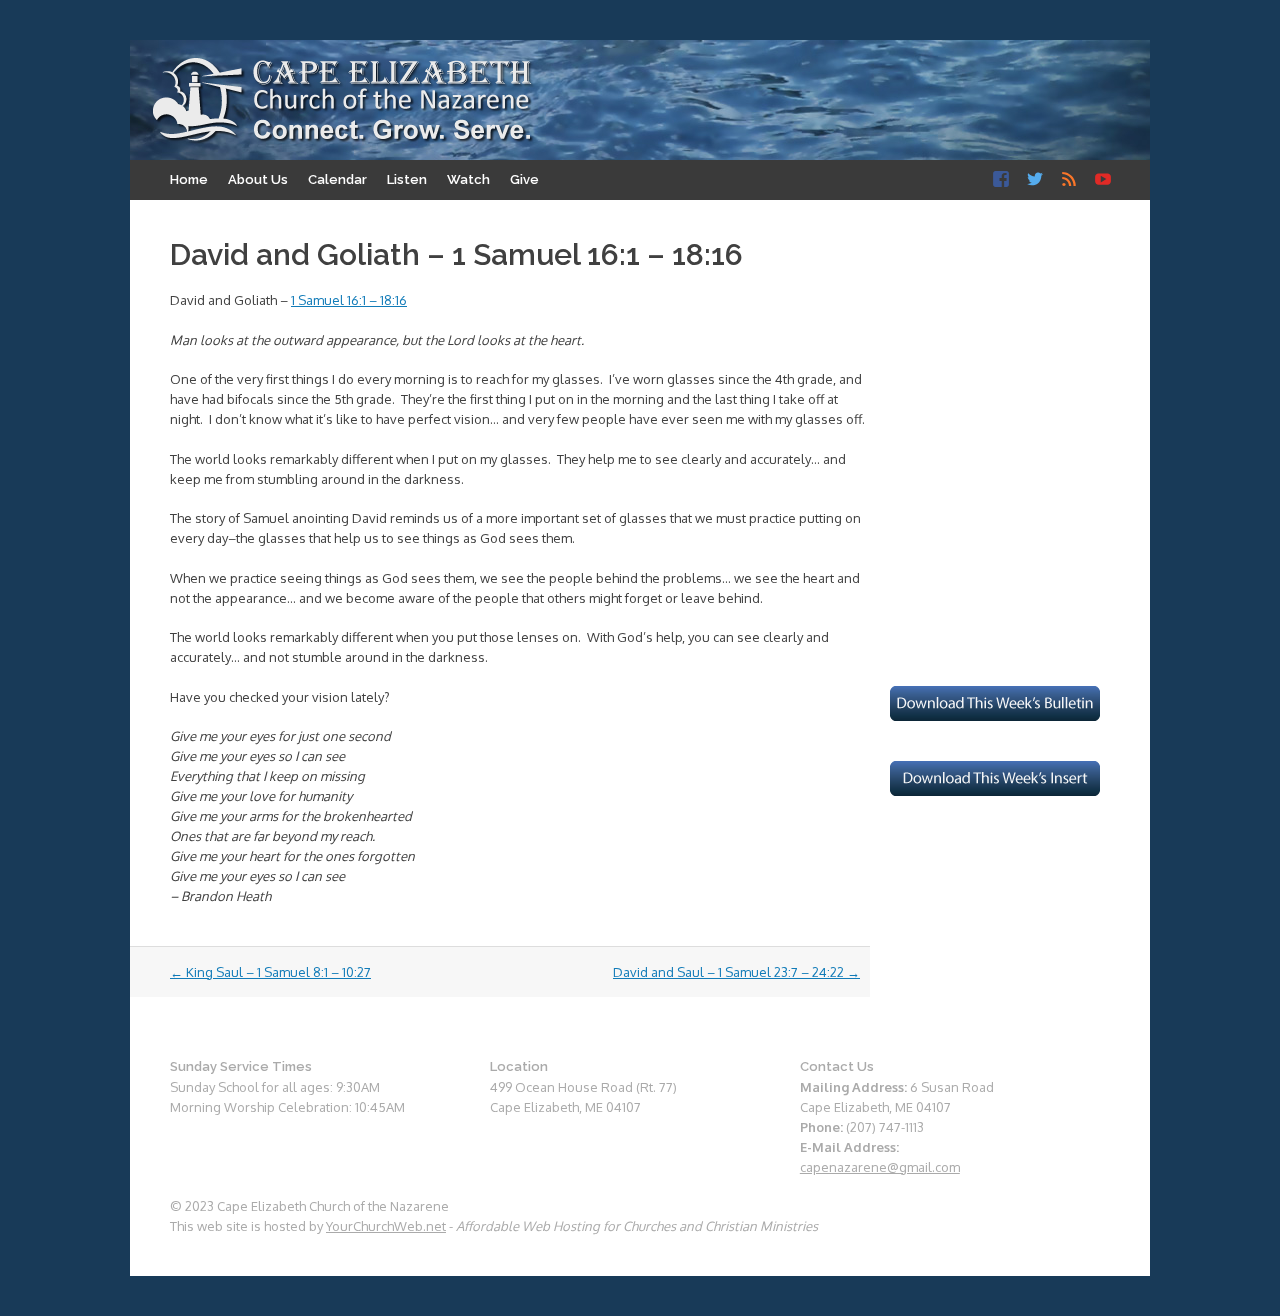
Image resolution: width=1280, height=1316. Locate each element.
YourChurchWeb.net (386, 1226)
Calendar (337, 179)
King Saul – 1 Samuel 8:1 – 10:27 (270, 972)
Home (189, 179)
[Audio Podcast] (1069, 180)
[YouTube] (1103, 180)
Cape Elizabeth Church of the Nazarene (343, 101)
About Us (258, 179)
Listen (407, 179)
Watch (468, 179)
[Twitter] (1035, 180)
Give (524, 179)
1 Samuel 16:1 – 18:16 (349, 300)
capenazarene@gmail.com (880, 1167)
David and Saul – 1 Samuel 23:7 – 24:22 (736, 972)
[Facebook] (1001, 180)
